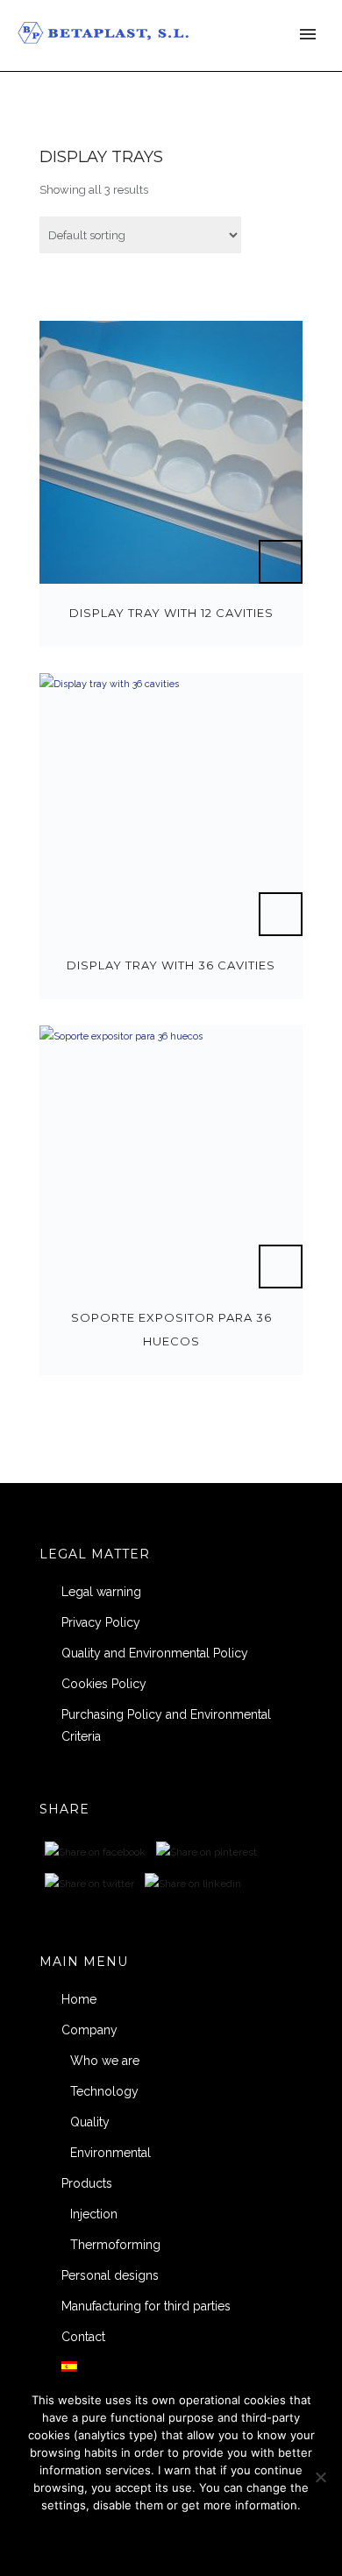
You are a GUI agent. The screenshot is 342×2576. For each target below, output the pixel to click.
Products (87, 2183)
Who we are (105, 2061)
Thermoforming (115, 2245)
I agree (109, 2539)
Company (89, 2030)
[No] (320, 2477)
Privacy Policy (101, 1622)
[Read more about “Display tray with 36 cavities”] (281, 914)
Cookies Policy (104, 1684)
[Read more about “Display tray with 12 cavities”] (281, 562)
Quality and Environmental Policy (155, 1653)
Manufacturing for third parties (146, 2306)
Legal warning (101, 1592)
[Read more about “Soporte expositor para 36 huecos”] (281, 1267)
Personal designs (110, 2275)
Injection (94, 2214)
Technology (104, 2091)
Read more (220, 2539)
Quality (90, 2122)
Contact (83, 2337)
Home (79, 1999)
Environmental (110, 2153)
